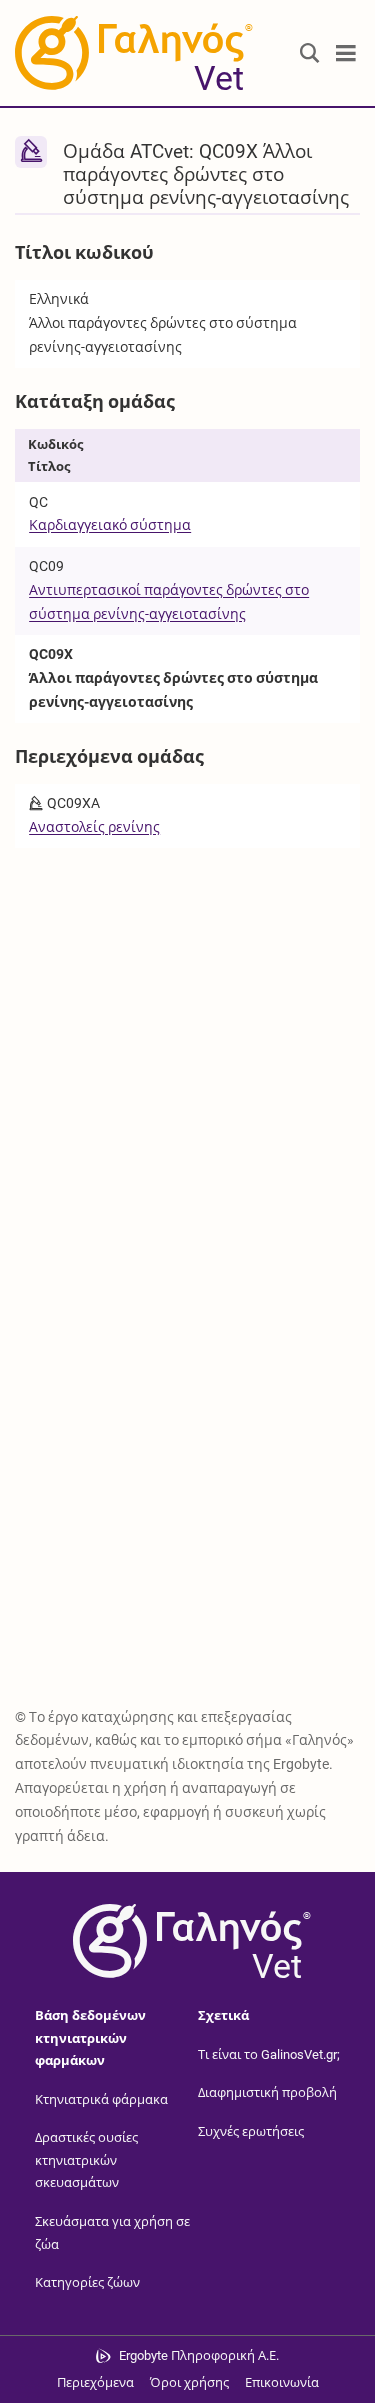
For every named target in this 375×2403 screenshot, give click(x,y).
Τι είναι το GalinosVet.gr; (269, 2053)
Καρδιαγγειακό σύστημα (110, 525)
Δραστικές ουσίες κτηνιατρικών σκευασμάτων (86, 2160)
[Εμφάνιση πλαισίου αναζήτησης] (310, 53)
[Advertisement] (187, 1047)
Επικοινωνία (282, 2382)
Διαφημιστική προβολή (267, 2092)
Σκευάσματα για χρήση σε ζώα (112, 2233)
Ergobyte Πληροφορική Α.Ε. (199, 2355)
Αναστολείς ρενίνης (94, 827)
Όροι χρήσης (189, 2382)
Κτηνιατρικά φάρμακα (101, 2099)
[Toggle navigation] (346, 53)
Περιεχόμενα (95, 2382)
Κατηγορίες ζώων (87, 2282)
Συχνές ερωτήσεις (251, 2131)
